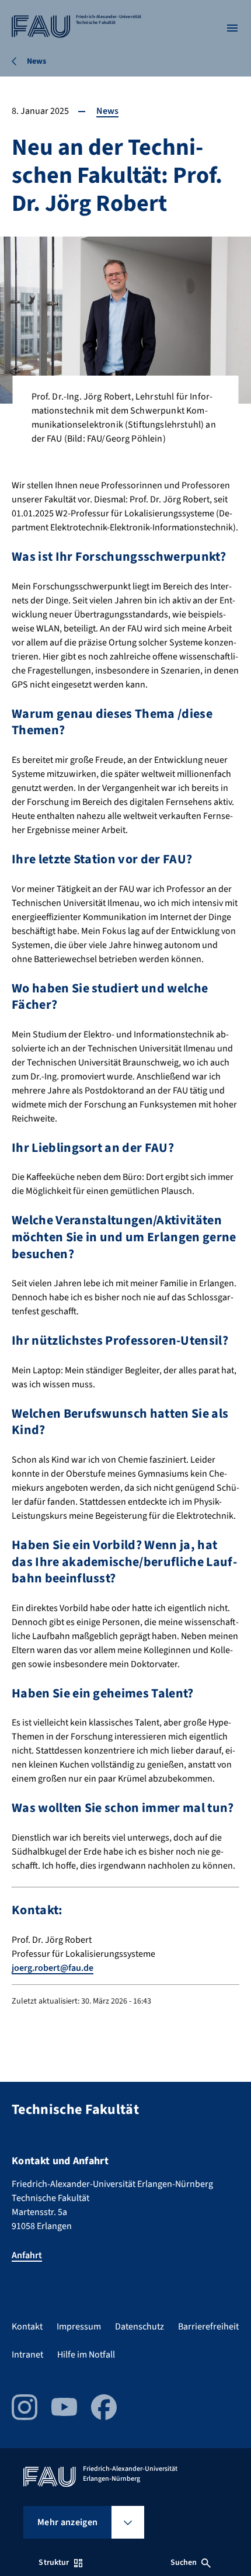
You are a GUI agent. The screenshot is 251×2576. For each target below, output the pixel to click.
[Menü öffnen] (232, 28)
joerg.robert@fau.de (53, 1968)
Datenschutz (140, 2327)
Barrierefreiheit (208, 2327)
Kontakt (27, 2327)
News (107, 111)
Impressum (79, 2327)
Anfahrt (27, 2255)
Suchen (184, 2563)
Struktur (54, 2563)
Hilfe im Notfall (86, 2355)
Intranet (27, 2355)
